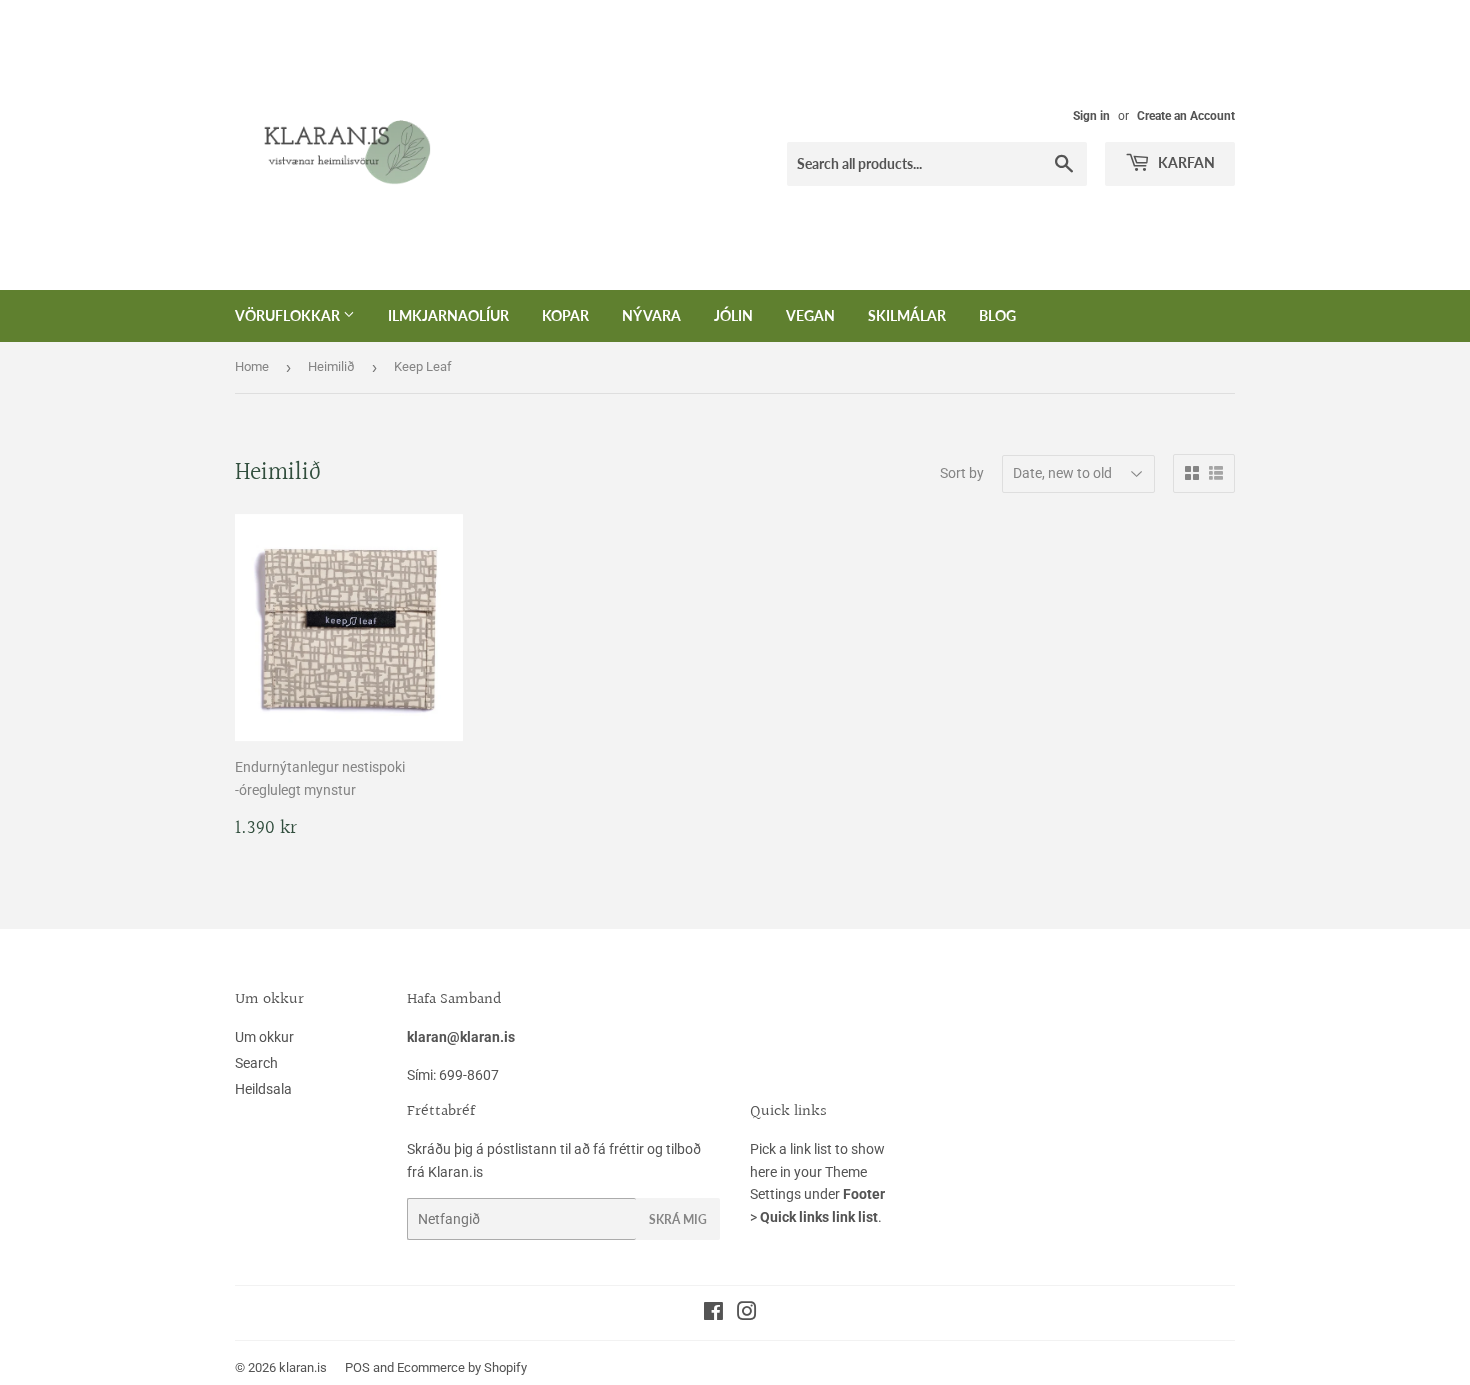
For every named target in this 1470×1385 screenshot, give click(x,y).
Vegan (810, 315)
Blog (997, 315)
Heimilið (331, 366)
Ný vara (651, 315)
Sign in (1091, 116)
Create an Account (1186, 116)
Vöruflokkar (289, 315)
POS (357, 1367)
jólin (733, 315)
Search (256, 1063)
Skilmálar (907, 315)
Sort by (962, 473)
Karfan (1185, 162)
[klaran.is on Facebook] (713, 1314)
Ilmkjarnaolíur (448, 315)
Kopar (565, 315)
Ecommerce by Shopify (462, 1367)
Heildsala (263, 1089)
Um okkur (264, 1037)
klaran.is (303, 1367)
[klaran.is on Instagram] (747, 1314)
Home (252, 366)
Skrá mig (678, 1219)
